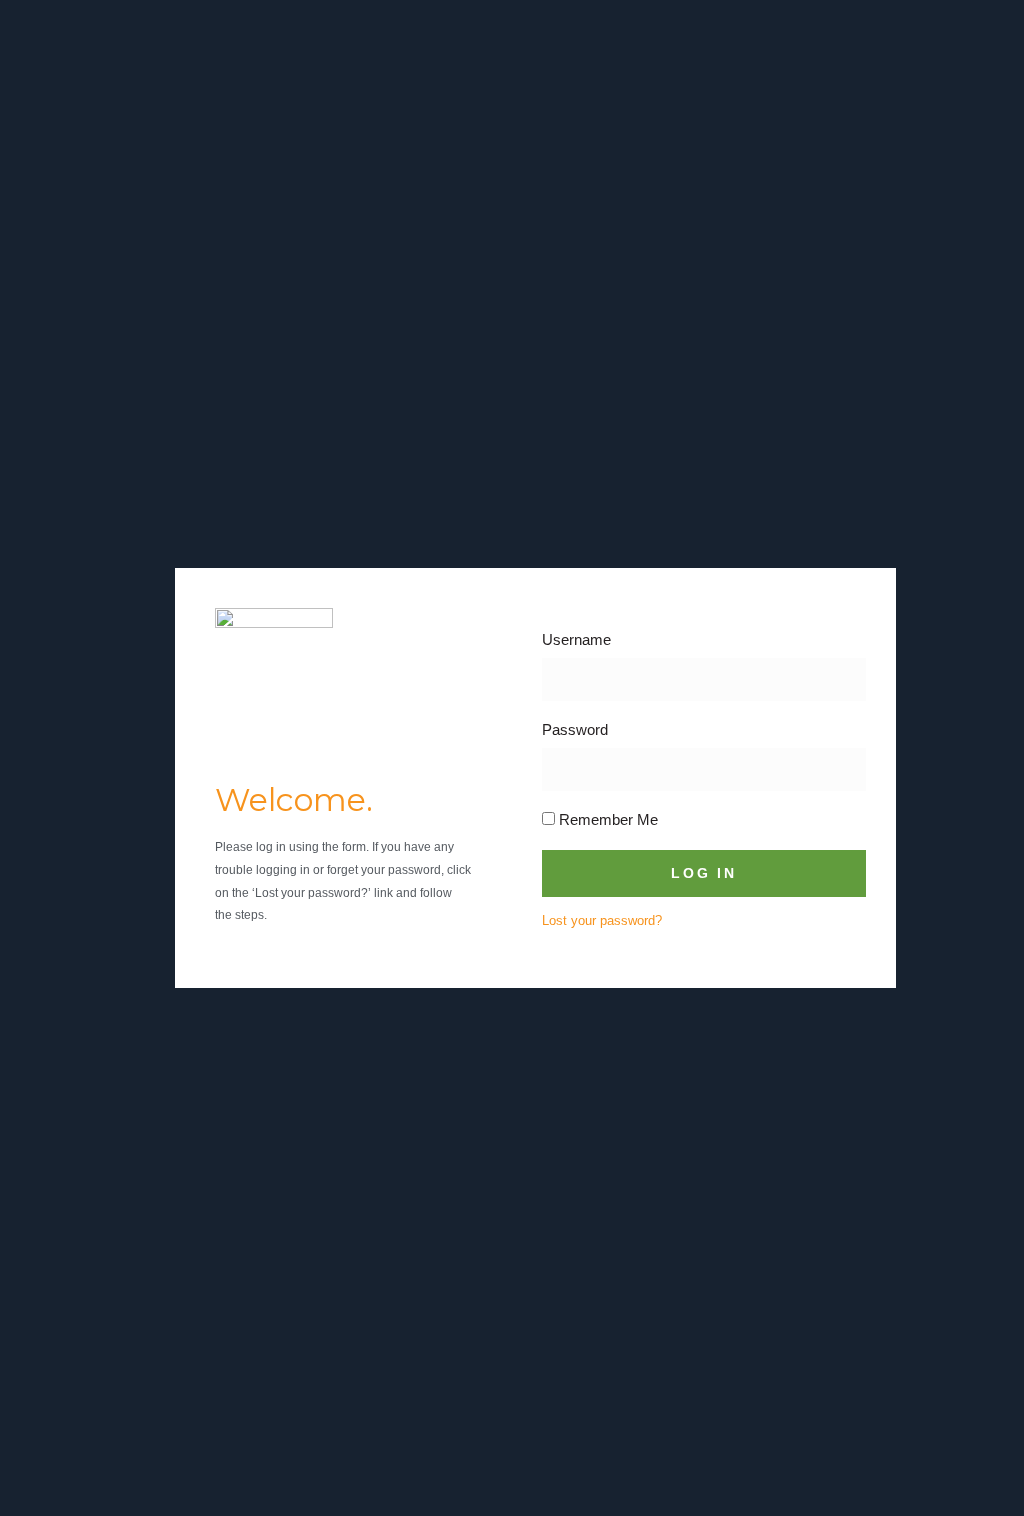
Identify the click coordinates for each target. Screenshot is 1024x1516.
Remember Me (606, 819)
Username (576, 639)
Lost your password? (602, 920)
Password (575, 729)
